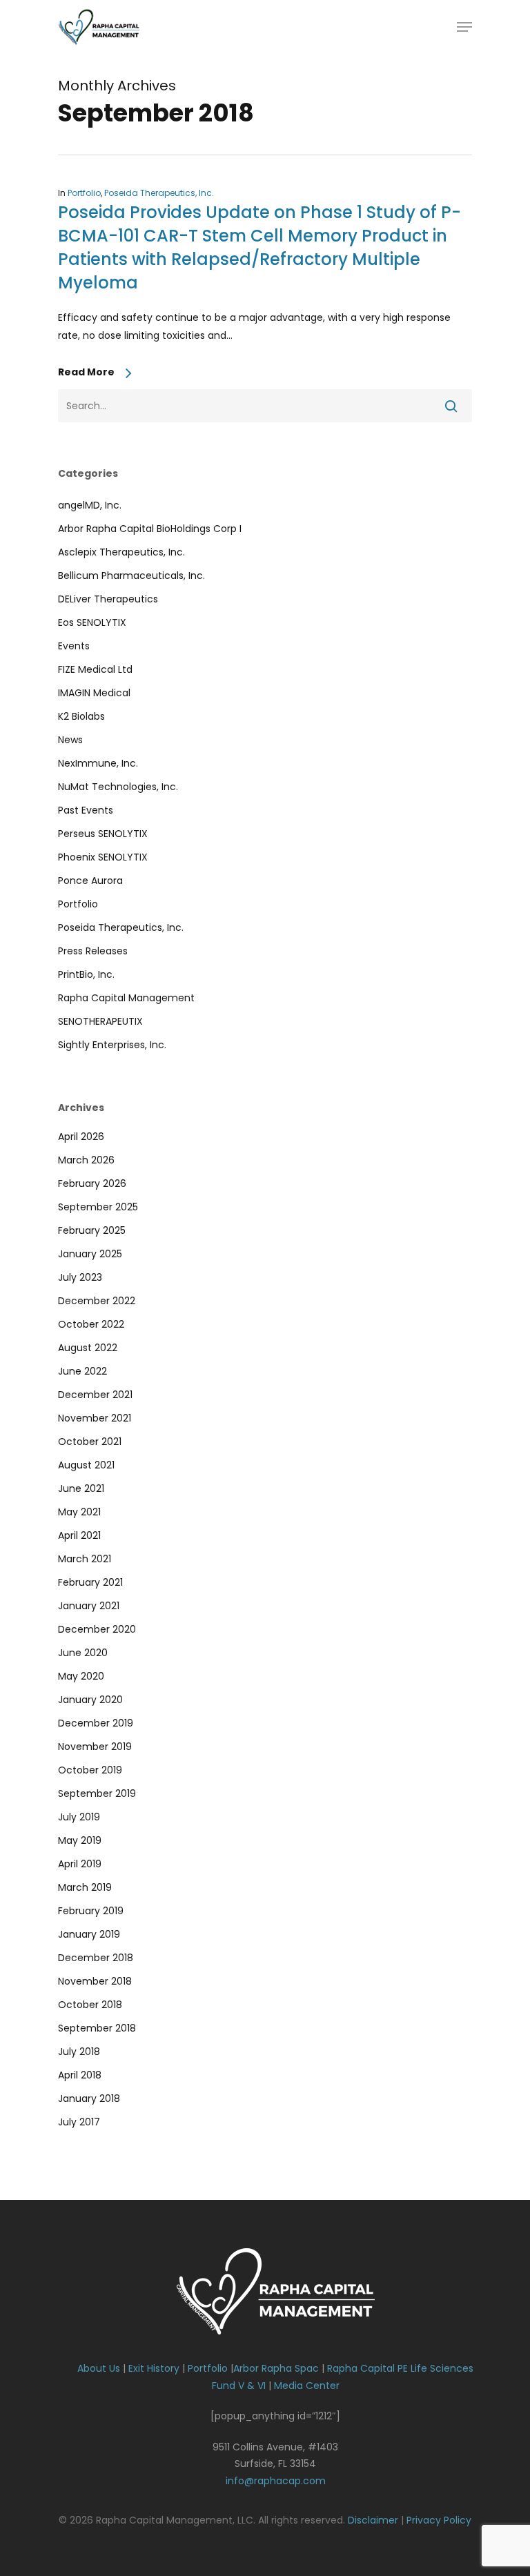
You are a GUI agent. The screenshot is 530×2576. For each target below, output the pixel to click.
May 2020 (81, 1676)
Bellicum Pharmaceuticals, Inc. (131, 576)
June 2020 (83, 1653)
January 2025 (90, 1254)
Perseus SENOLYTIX (103, 834)
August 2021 (86, 1465)
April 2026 (81, 1137)
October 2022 (91, 1324)
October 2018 (90, 2005)
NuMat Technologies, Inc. (118, 787)
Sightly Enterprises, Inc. (112, 1045)
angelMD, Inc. (90, 505)
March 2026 (86, 1160)
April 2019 (80, 1864)
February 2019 (91, 1911)
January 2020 (90, 1700)
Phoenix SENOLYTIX (103, 857)
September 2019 (97, 1793)
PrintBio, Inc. (86, 974)
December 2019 (96, 1723)
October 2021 (90, 1442)
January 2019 (89, 1934)
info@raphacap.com (276, 2481)
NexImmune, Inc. (98, 763)
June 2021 (81, 1488)
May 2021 (79, 1512)
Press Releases (93, 951)
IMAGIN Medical (94, 693)
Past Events (86, 810)
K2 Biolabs (81, 716)
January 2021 (89, 1606)
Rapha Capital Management (126, 998)
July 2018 (79, 2052)
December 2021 (95, 1395)
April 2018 (80, 2075)
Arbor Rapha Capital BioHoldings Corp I (150, 529)
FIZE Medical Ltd (95, 669)
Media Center (307, 2386)
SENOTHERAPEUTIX (100, 1021)
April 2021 (79, 1535)
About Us (99, 2368)
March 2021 (85, 1559)
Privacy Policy (439, 2520)
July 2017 (79, 2122)
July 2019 (79, 1817)
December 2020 (97, 1629)
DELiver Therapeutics (108, 599)
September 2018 (97, 2028)
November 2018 (95, 1981)
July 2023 (80, 1277)
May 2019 (80, 1840)
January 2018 (89, 2098)
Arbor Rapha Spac (276, 2368)
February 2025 (92, 1230)
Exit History (154, 2368)
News (70, 740)
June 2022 (82, 1371)
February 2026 (92, 1183)
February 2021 (90, 1582)
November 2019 (95, 1747)
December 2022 (97, 1301)
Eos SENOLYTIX (92, 622)
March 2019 (85, 1887)
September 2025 (98, 1207)
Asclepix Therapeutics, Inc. (121, 552)
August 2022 (88, 1348)
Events (74, 646)
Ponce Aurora (90, 881)
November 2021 (95, 1418)
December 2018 (96, 1958)
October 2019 (90, 1770)
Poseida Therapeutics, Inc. (159, 193)
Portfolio (84, 193)
